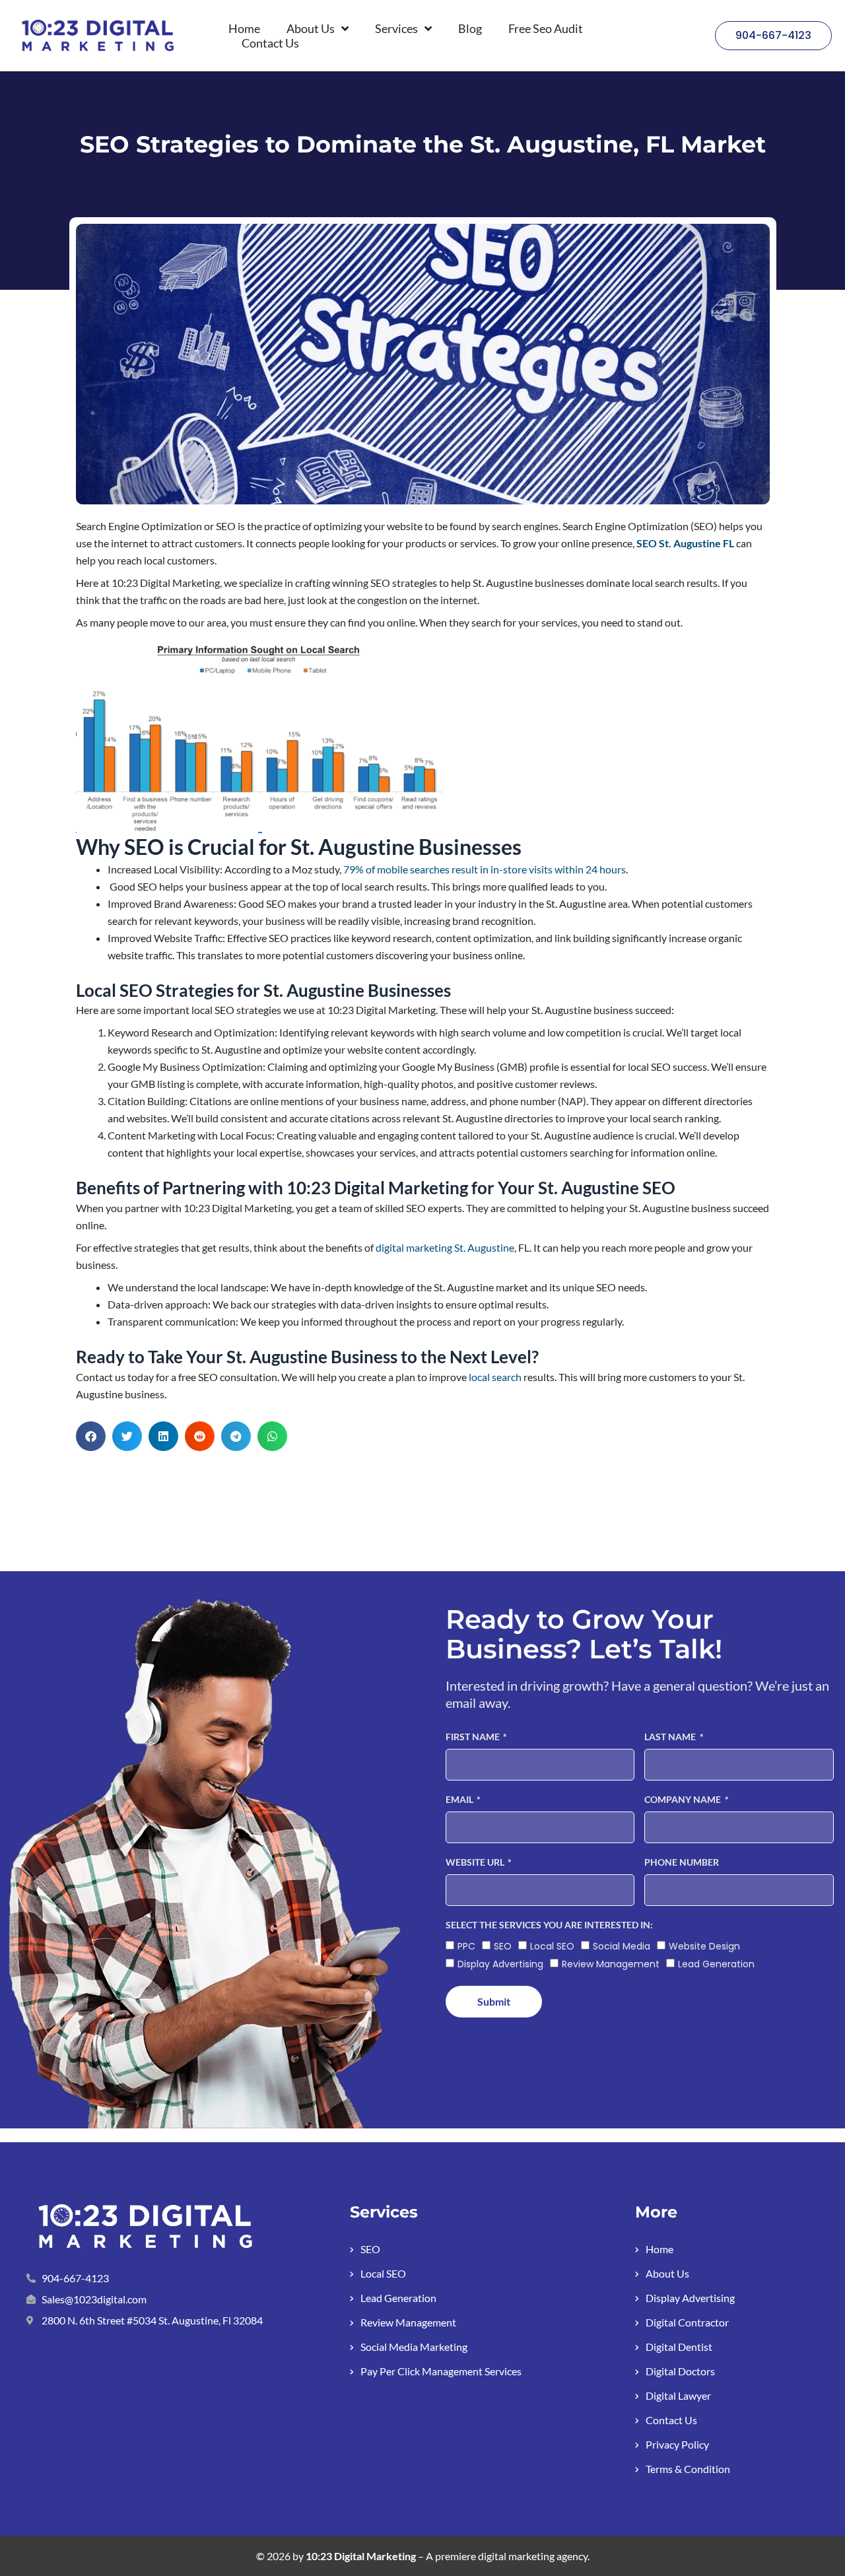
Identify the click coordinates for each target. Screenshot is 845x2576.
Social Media (622, 1946)
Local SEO (552, 1946)
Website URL (476, 1862)
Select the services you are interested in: (549, 1925)
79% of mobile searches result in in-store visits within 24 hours (485, 869)
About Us (311, 28)
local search (494, 1377)
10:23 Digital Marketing (361, 2556)
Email (460, 1799)
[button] (91, 1436)
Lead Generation (716, 1964)
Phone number (682, 1862)
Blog (470, 28)
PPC (466, 1946)
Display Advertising (500, 1964)
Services (396, 28)
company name (684, 1799)
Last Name (671, 1737)
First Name (474, 1737)
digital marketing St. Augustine (445, 1247)
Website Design (704, 1946)
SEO (503, 1946)
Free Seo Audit (546, 28)
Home (244, 28)
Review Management (611, 1964)
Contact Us (270, 43)
